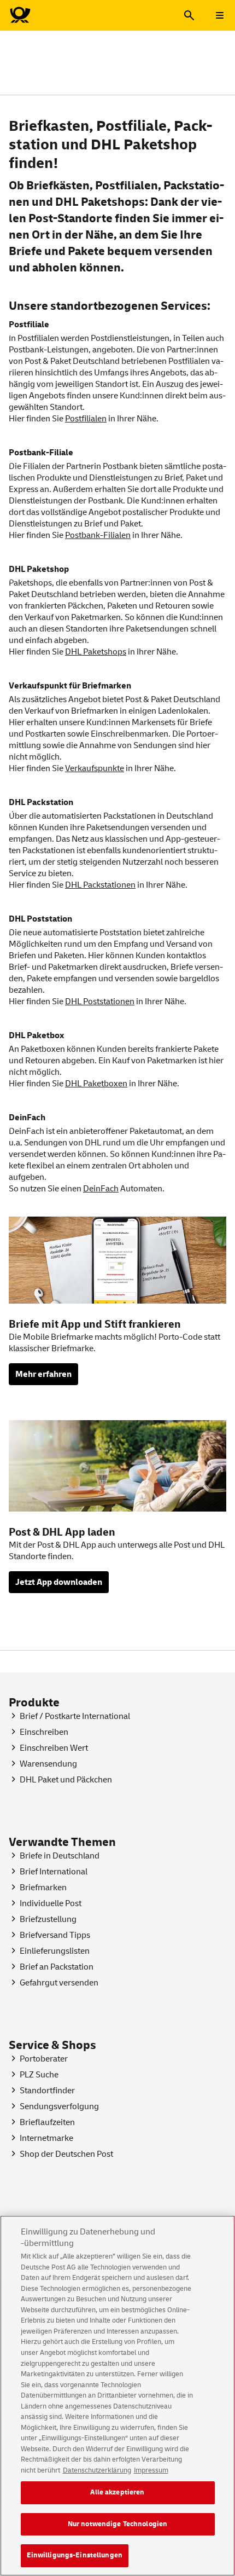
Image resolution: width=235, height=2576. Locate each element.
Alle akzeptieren (117, 2492)
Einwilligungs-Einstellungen (75, 2555)
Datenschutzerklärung (97, 2470)
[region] (117, 2396)
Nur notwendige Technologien (118, 2524)
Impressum (151, 2470)
